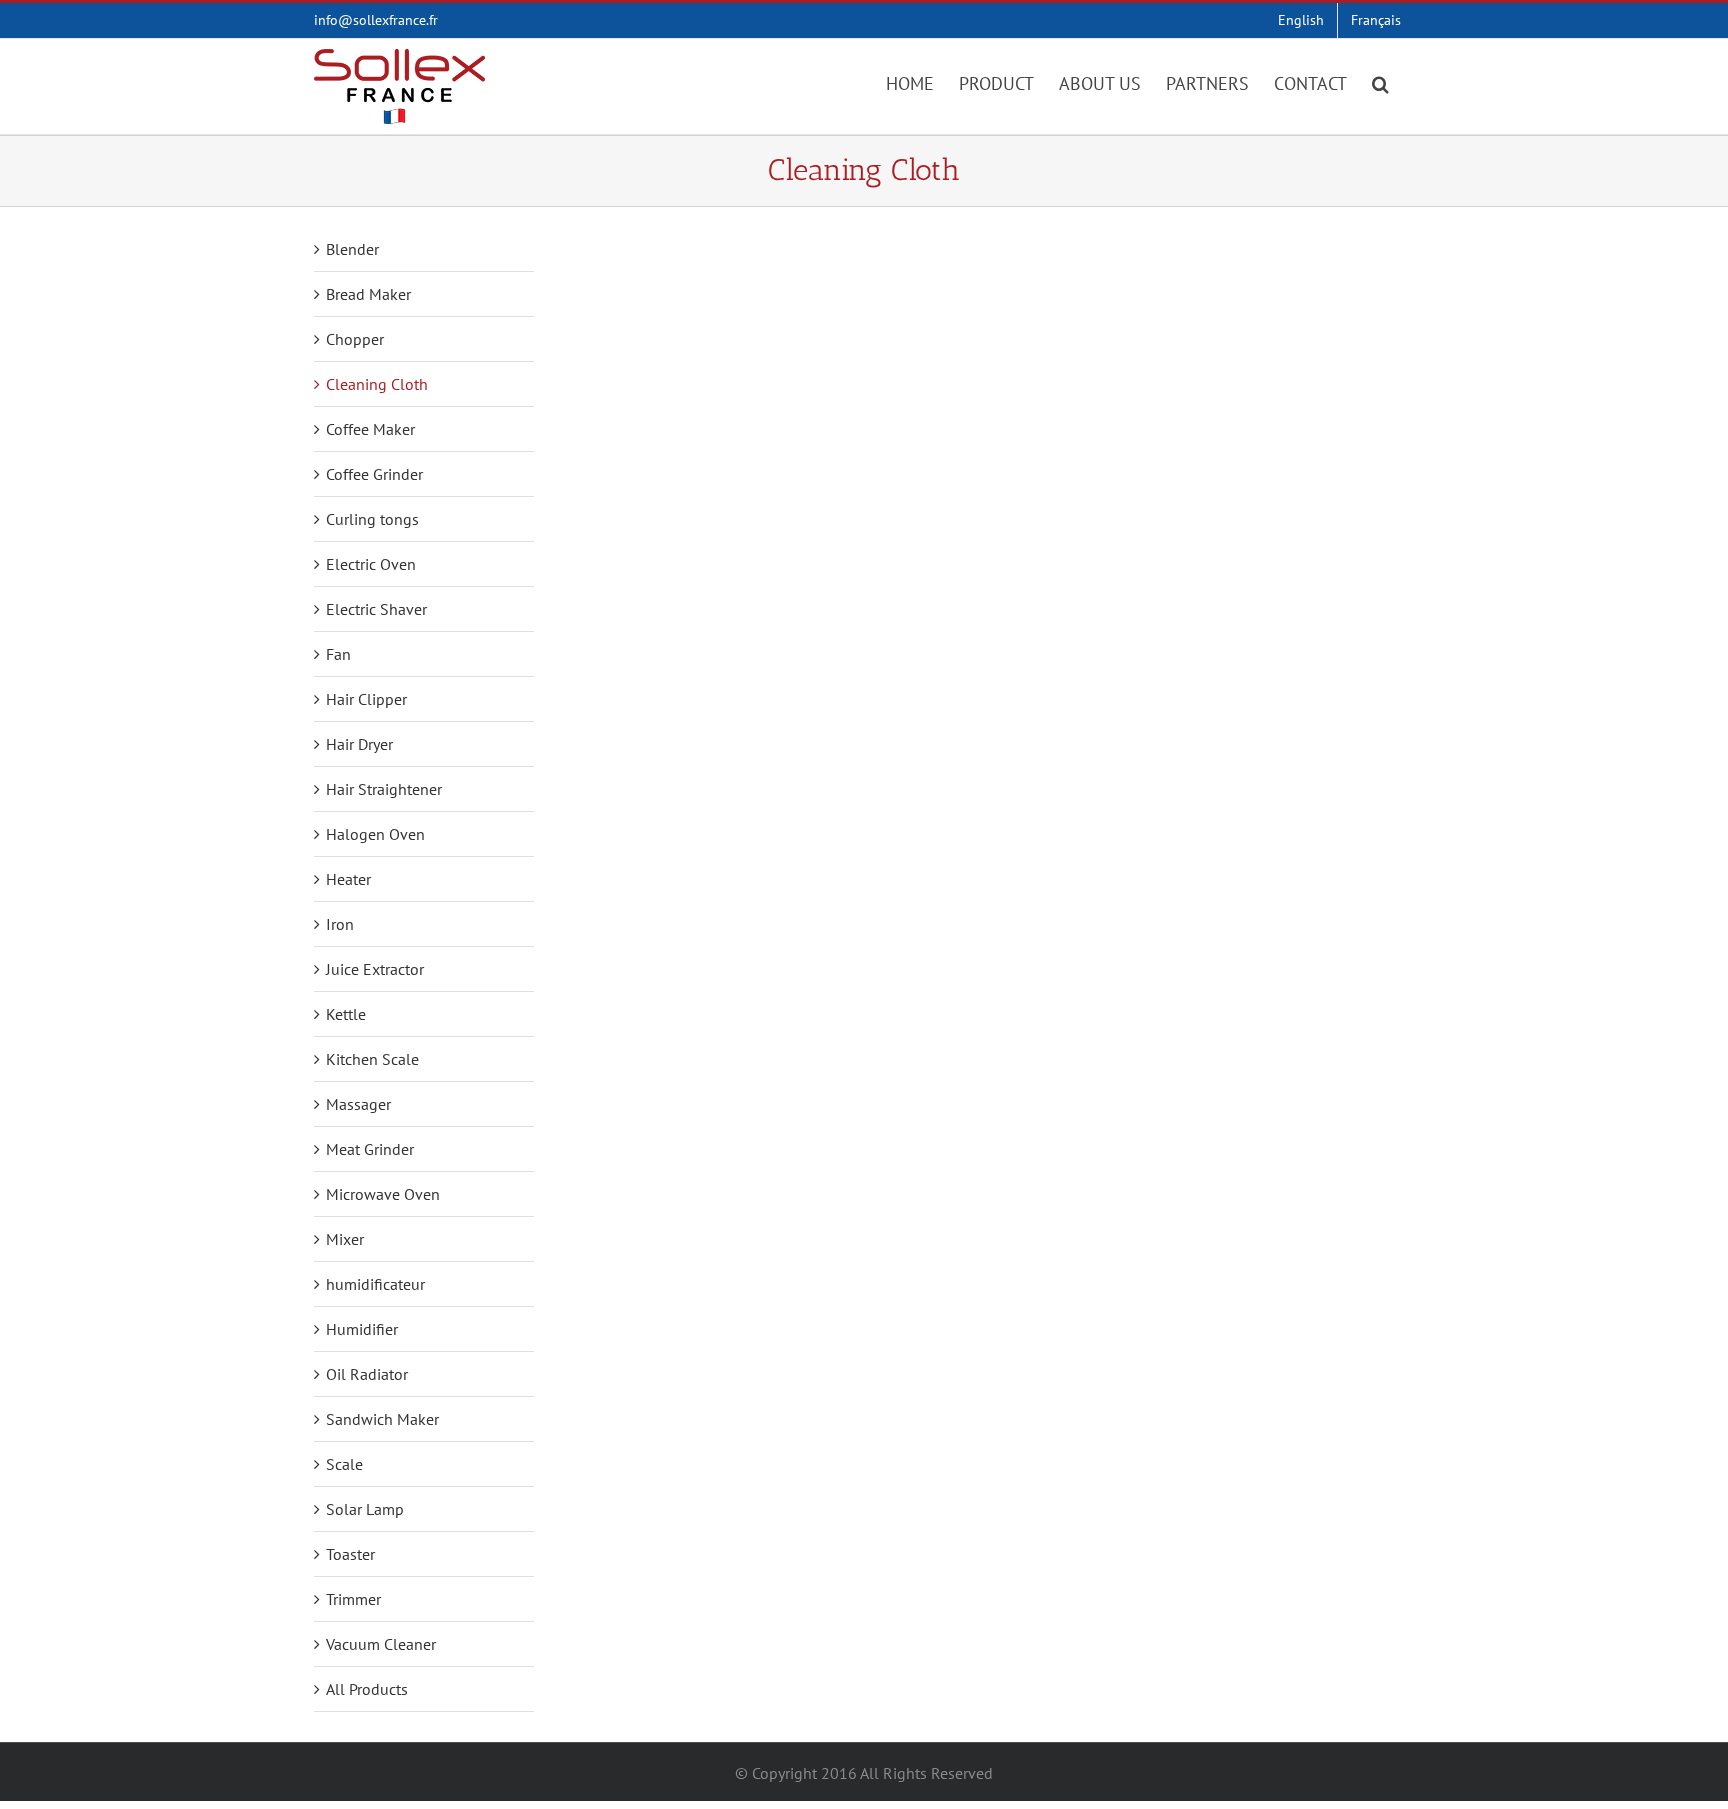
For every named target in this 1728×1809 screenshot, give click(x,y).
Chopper (355, 339)
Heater (348, 879)
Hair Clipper (366, 699)
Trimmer (353, 1599)
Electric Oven (371, 564)
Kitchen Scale (372, 1059)
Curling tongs (372, 519)
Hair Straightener (384, 789)
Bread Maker (368, 294)
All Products (367, 1689)
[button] (1380, 82)
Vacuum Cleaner (381, 1644)
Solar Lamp (365, 1509)
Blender (352, 249)
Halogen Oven (375, 834)
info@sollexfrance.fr (376, 20)
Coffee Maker (370, 429)
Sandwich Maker (382, 1419)
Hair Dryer (359, 744)
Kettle (346, 1014)
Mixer (345, 1239)
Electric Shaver (376, 609)
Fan (338, 654)
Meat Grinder (370, 1149)
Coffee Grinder (374, 474)
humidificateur (375, 1284)
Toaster (350, 1554)
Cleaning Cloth (377, 384)
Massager (358, 1104)
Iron (340, 924)
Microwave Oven (383, 1194)
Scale (344, 1464)
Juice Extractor (375, 969)
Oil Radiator (367, 1374)
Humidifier (362, 1329)
